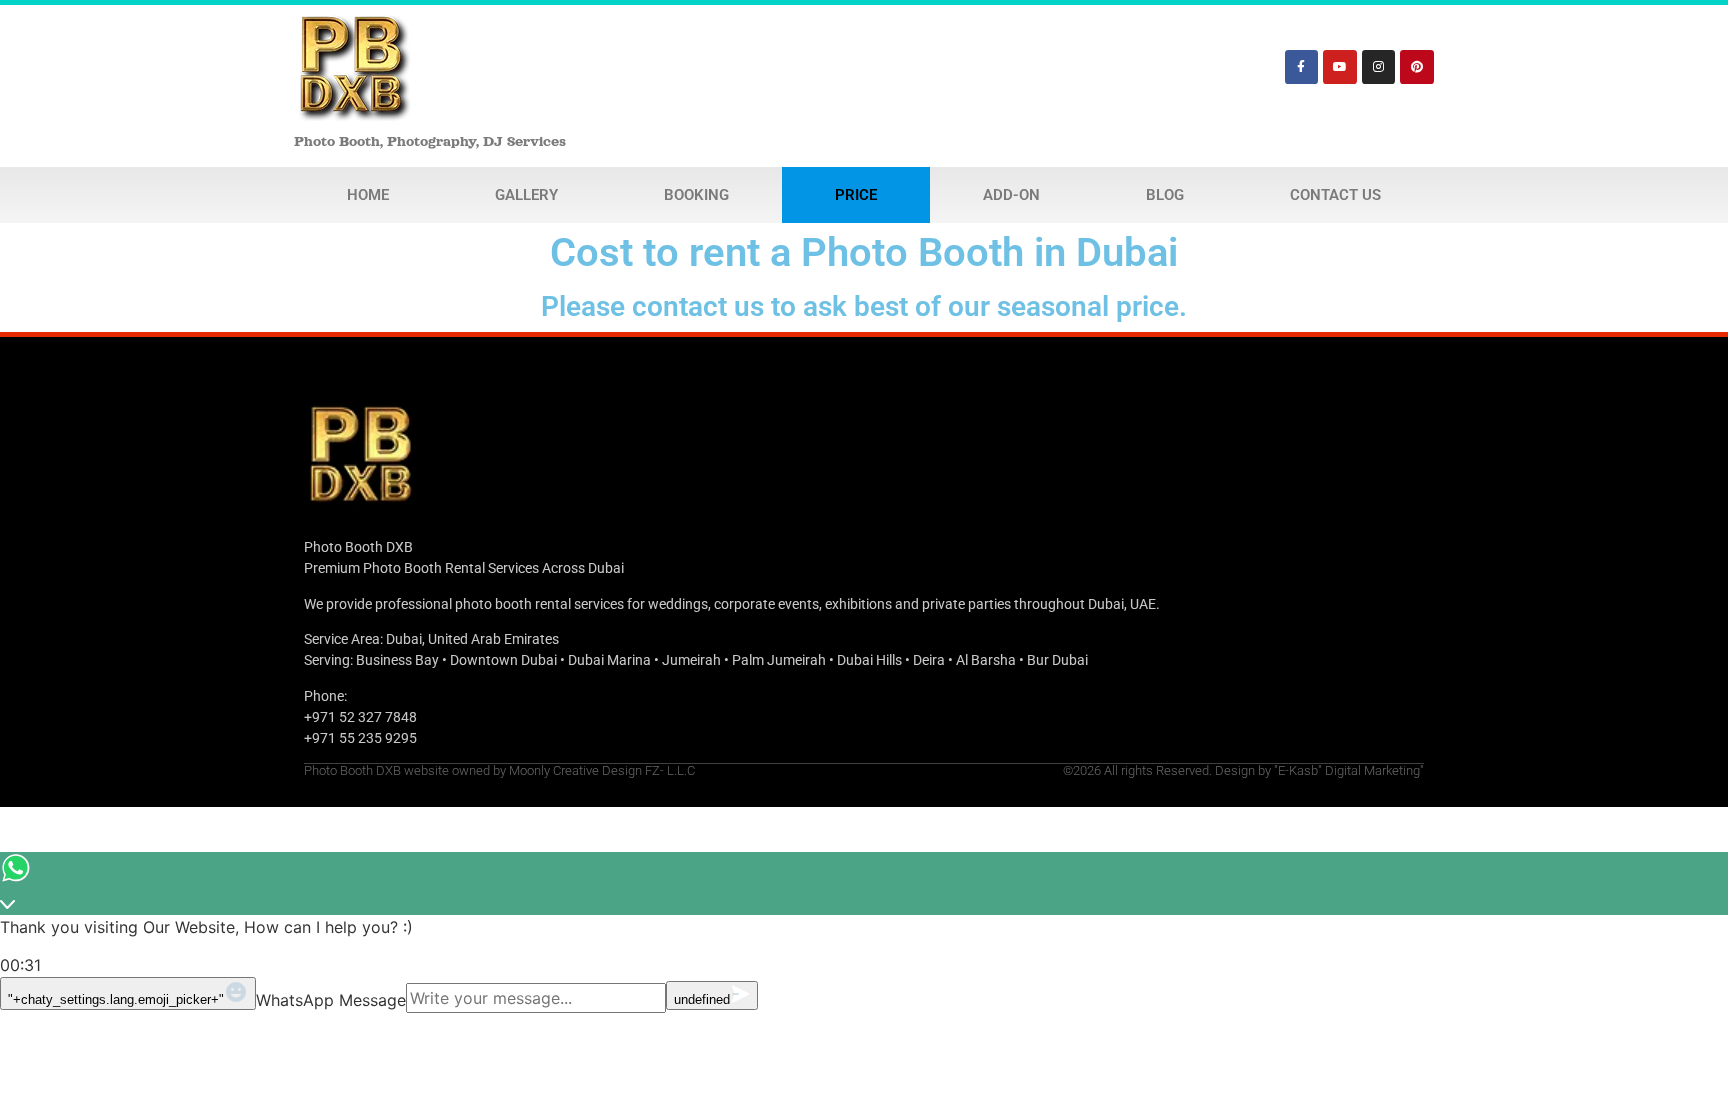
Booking (696, 195)
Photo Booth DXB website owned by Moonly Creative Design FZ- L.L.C (499, 770)
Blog (1165, 195)
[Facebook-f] (1302, 67)
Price (856, 195)
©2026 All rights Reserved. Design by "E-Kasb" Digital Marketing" (1243, 770)
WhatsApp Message (331, 1000)
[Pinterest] (1417, 67)
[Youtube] (1340, 67)
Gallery (526, 195)
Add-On (1011, 195)
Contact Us (1335, 195)
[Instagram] (1379, 67)
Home (368, 195)
